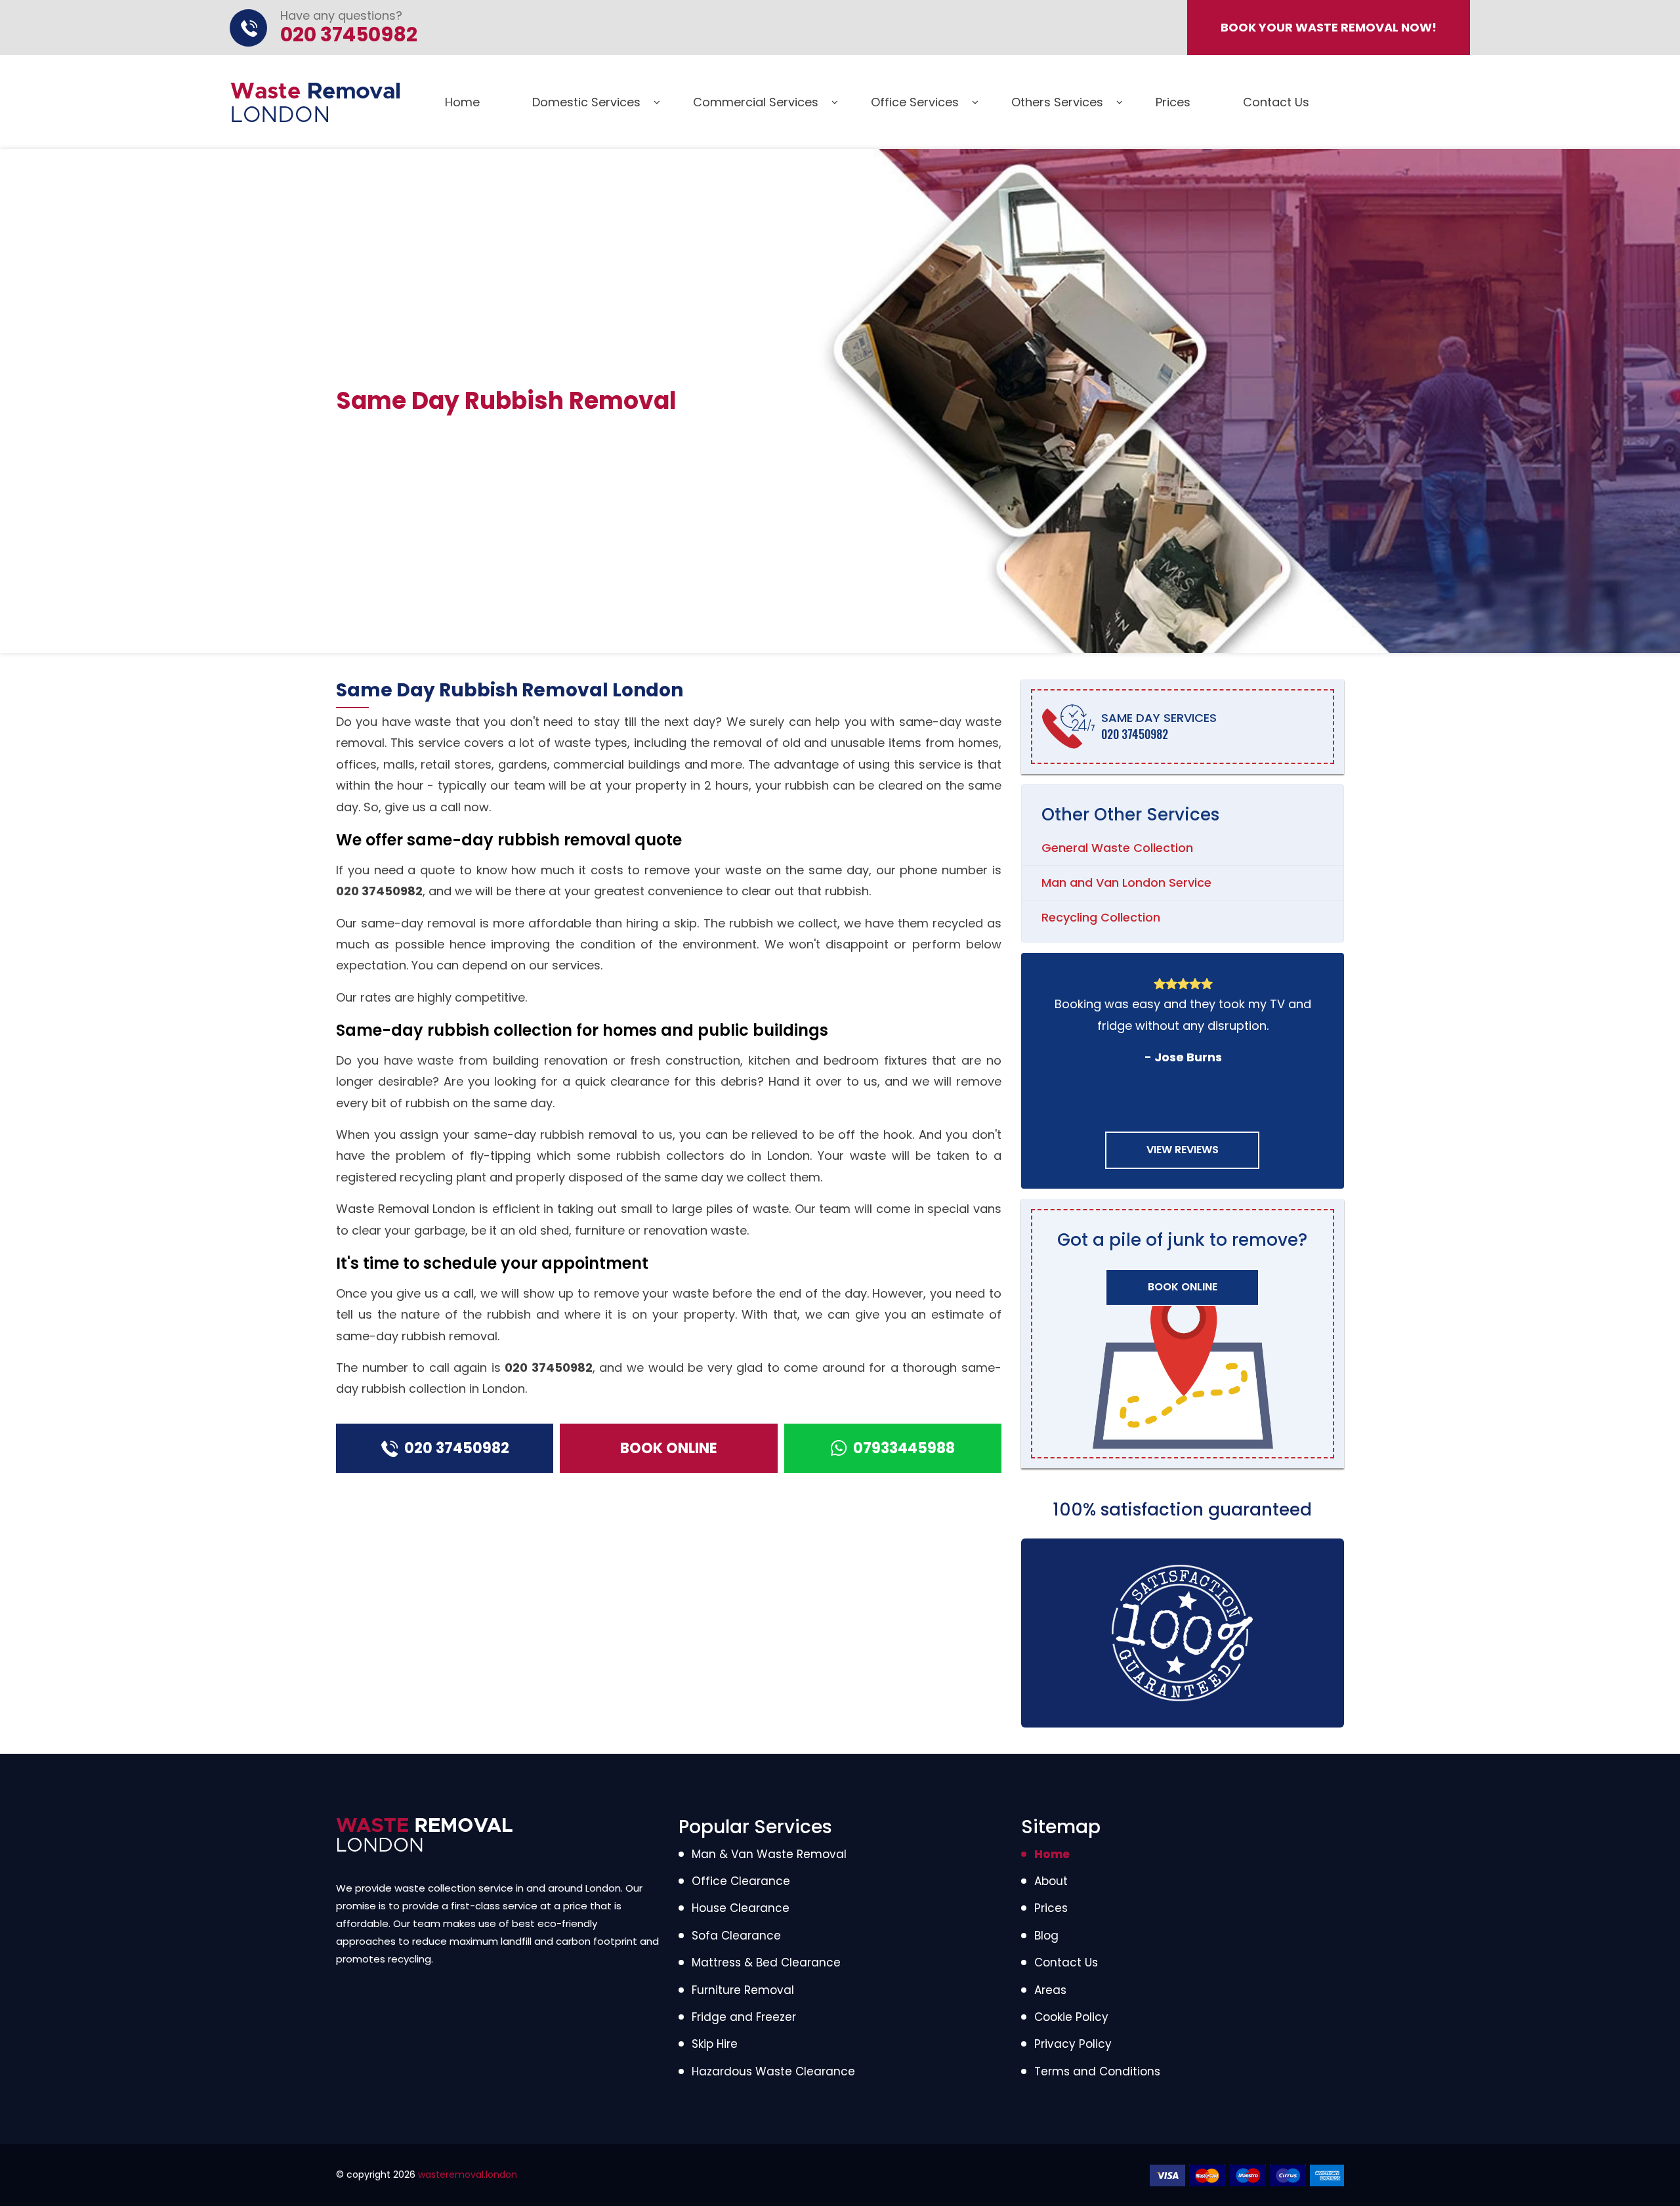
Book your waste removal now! (1329, 27)
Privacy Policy (1073, 2044)
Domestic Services (586, 102)
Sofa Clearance (736, 1936)
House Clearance (741, 1908)
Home (462, 102)
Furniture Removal (743, 1990)
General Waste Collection (1117, 848)
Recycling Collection (1101, 917)
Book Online (669, 1448)
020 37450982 (379, 891)
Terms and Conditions (1097, 2071)
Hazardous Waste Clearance (773, 2071)
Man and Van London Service (1126, 882)
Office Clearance (741, 1881)
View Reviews (1183, 1150)
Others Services (1057, 102)
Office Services (915, 102)
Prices (1173, 102)
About (1051, 1881)
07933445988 (904, 1448)
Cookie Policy (1071, 2017)
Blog (1046, 1936)
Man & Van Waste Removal (769, 1854)
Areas (1050, 1990)
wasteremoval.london (468, 2174)
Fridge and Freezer (744, 2017)
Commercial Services (756, 102)
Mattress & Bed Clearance (766, 1962)
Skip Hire (715, 2044)
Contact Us (1276, 102)
